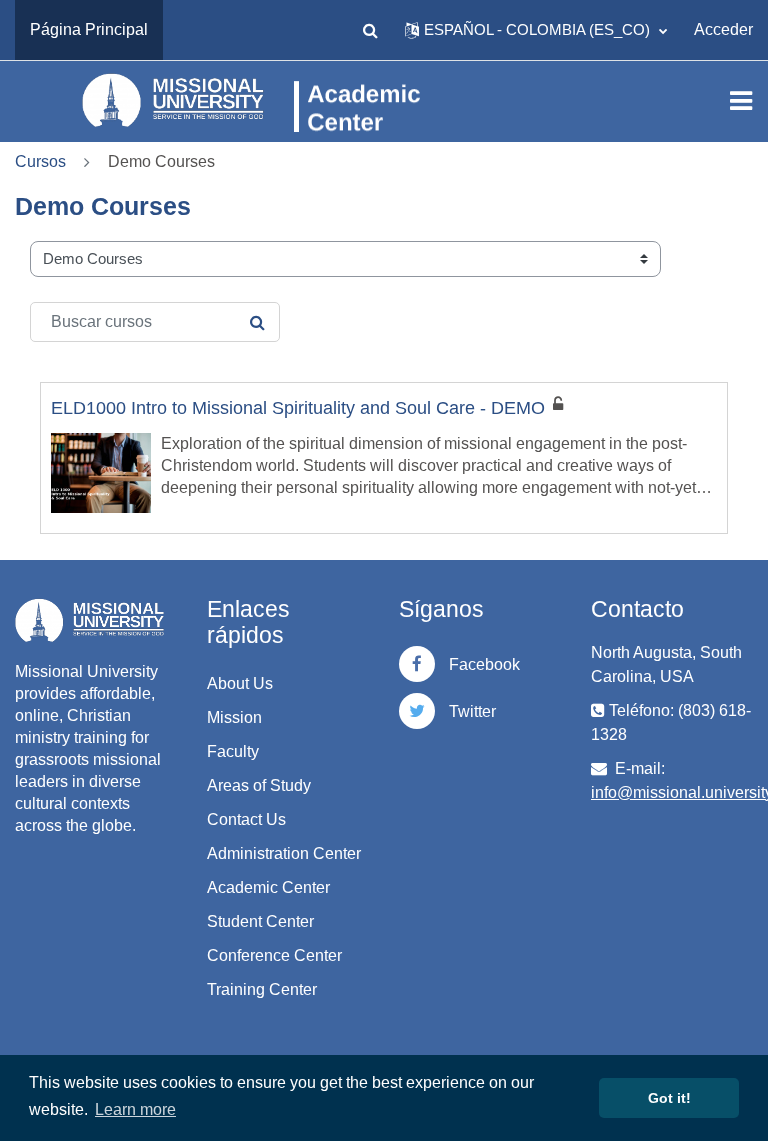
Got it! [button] (669, 1098)
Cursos (40, 161)
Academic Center (268, 887)
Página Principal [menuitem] (89, 29)
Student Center (260, 921)
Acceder (723, 29)
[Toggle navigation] (741, 101)
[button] (370, 30)
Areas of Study (259, 785)
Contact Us (246, 819)
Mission (234, 717)
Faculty (233, 751)
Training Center (262, 989)
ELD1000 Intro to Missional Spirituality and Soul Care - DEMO (298, 408)
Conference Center (274, 955)
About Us (240, 683)
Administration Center (284, 853)
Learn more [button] (135, 1109)
